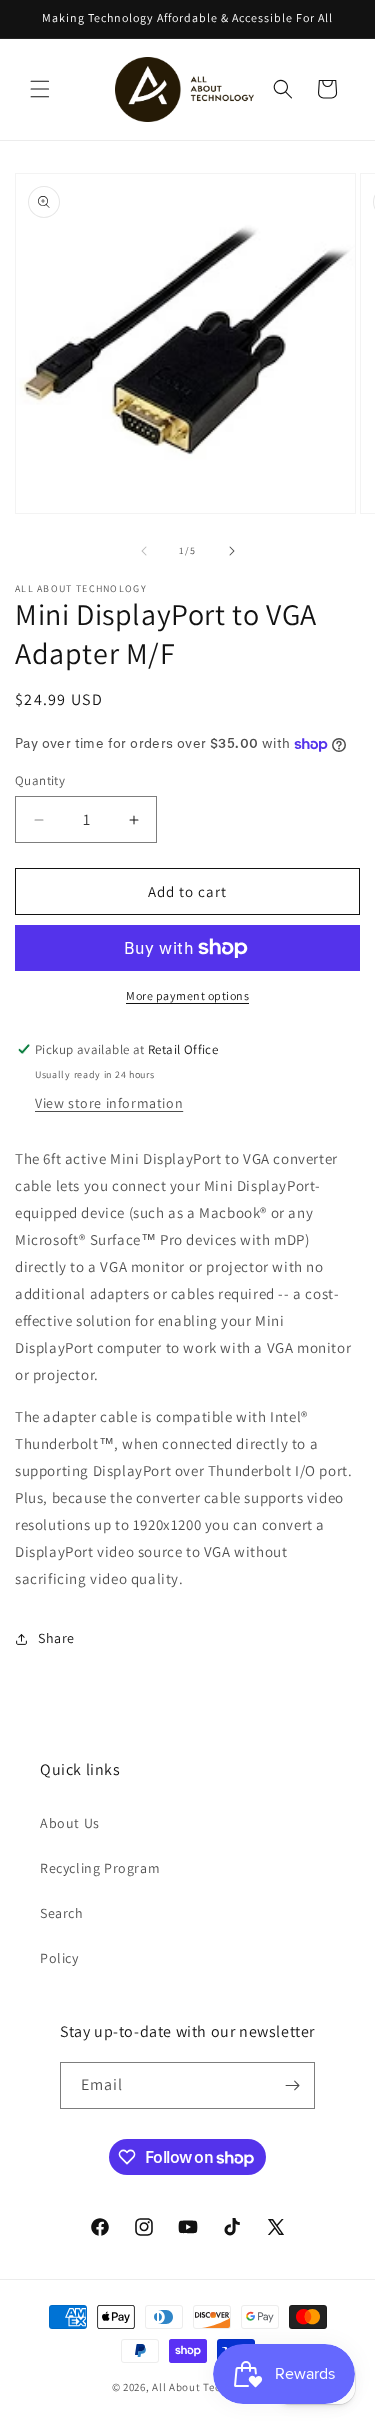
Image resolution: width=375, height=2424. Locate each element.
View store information (109, 1103)
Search (62, 1913)
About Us (70, 1823)
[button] (40, 89)
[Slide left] (144, 551)
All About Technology (207, 2387)
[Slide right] (232, 551)
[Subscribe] (292, 2085)
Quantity (40, 780)
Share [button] (56, 1638)
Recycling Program (100, 1868)
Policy (59, 1958)
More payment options (187, 995)
